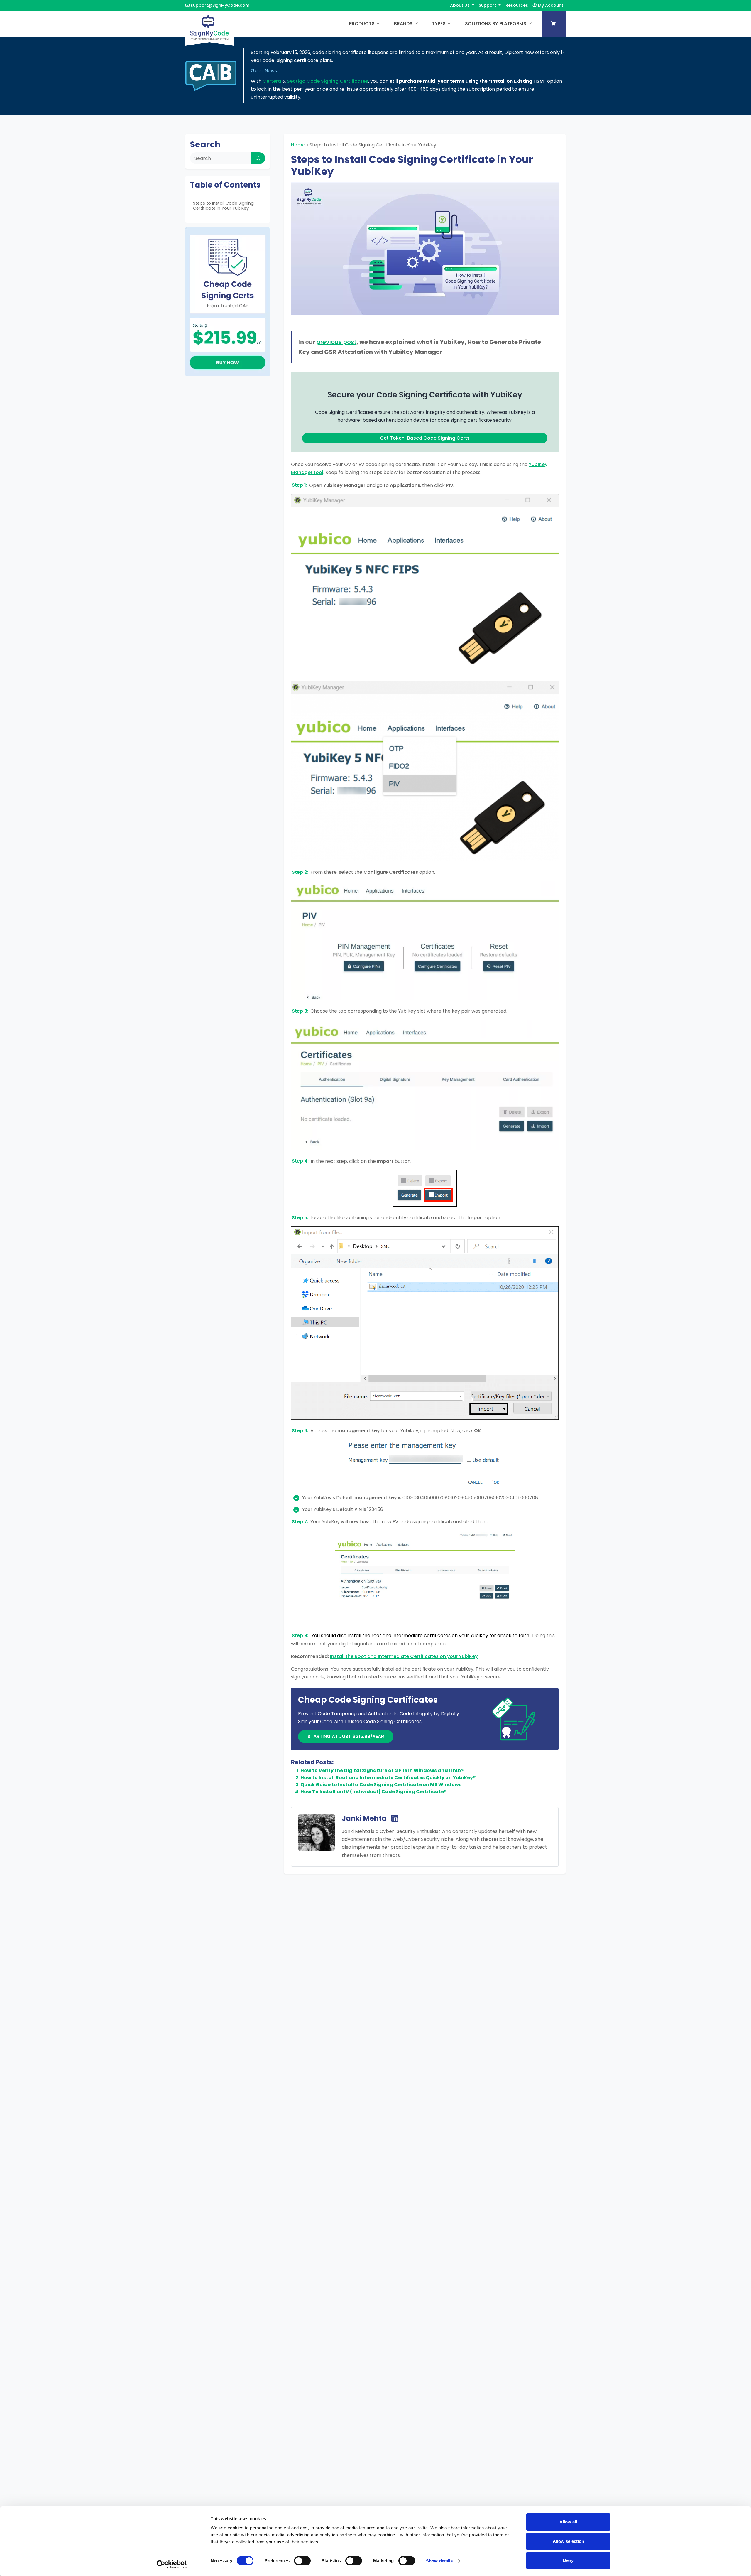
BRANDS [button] (403, 24)
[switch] (302, 2561)
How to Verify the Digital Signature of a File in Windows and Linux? (382, 1771)
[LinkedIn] (395, 1819)
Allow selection (568, 2541)
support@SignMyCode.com (220, 5)
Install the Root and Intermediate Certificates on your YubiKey (404, 1656)
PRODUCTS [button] (362, 24)
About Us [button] (460, 5)
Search (205, 145)
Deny (568, 2560)
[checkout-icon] (554, 24)
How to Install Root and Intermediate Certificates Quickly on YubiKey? (388, 1778)
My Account (550, 5)
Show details (439, 2561)
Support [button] (488, 5)
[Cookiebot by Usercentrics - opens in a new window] (172, 2565)
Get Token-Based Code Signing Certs (425, 438)
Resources (517, 5)
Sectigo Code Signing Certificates (328, 81)
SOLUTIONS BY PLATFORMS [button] (496, 24)
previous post (336, 342)
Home (298, 145)
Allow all (568, 2522)
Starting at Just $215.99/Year (346, 1736)
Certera (272, 81)
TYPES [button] (439, 24)
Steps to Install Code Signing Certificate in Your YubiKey (223, 206)
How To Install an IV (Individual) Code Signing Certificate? (373, 1792)
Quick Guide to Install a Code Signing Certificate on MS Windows (381, 1785)
